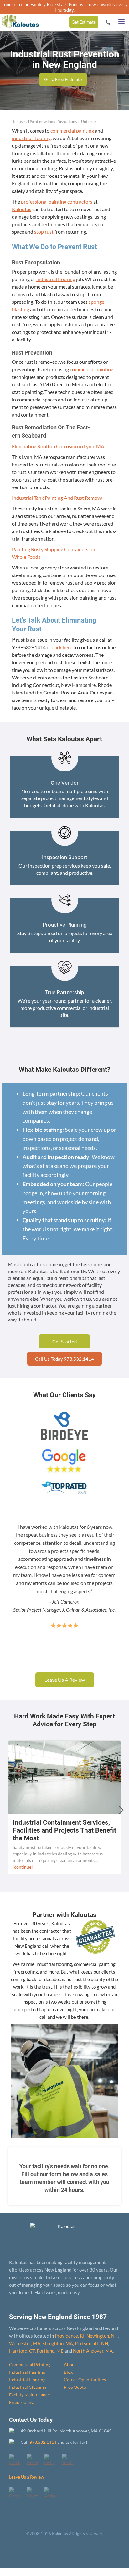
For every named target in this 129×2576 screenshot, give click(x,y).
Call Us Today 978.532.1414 (64, 1359)
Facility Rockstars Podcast (58, 4)
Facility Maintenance (29, 2395)
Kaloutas (22, 209)
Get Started (64, 1342)
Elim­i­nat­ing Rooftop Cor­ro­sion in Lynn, (58, 446)
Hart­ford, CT (22, 2351)
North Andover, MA (93, 2351)
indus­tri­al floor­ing (31, 138)
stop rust (44, 232)
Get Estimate (84, 22)
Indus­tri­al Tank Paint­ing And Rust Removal (58, 498)
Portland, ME (50, 2351)
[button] (121, 20)
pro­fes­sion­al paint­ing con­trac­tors (57, 202)
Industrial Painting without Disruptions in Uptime (53, 121)
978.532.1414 (43, 2442)
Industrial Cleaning (28, 2387)
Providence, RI (70, 2336)
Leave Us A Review (65, 1680)
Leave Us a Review (27, 2477)
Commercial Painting (30, 2364)
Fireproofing (21, 2402)
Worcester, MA (25, 2343)
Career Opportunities (85, 2380)
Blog (68, 2372)
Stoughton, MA (58, 2343)
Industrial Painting (27, 2372)
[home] (19, 16)
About (70, 2364)
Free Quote (75, 2387)
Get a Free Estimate (63, 79)
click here (62, 647)
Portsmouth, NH (91, 2343)
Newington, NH (102, 2336)
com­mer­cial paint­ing (72, 131)
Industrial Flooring (27, 2380)
